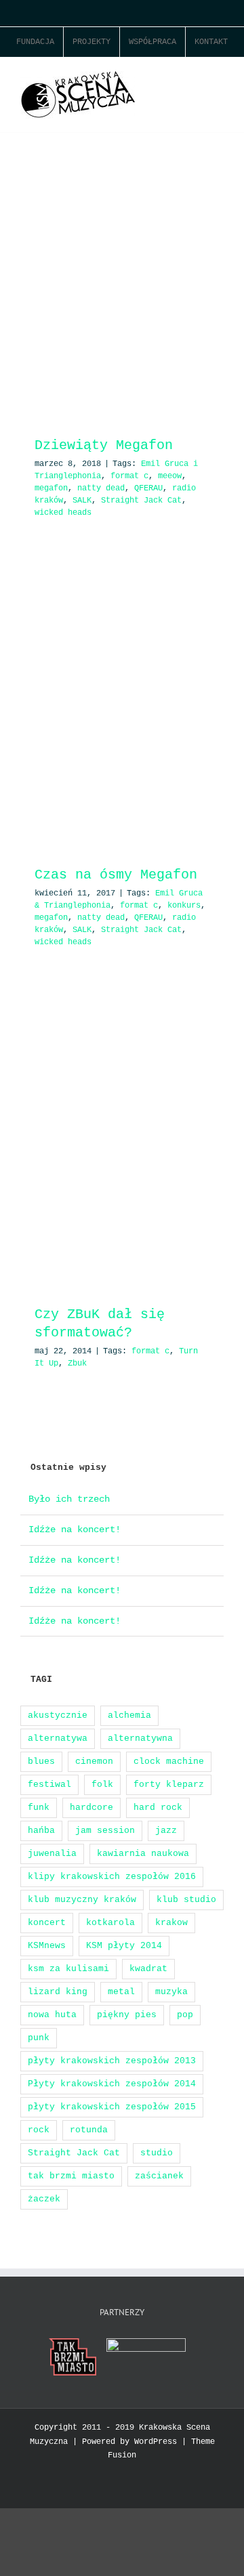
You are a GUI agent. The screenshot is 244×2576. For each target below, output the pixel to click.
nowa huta (52, 2015)
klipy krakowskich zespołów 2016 (112, 1877)
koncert (47, 1923)
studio (157, 2153)
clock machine (169, 1761)
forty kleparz (169, 1785)
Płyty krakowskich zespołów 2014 (112, 2084)
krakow (171, 1923)
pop (185, 2015)
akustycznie (58, 1715)
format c (129, 476)
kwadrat (148, 1969)
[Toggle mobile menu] (218, 78)
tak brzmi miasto (71, 2176)
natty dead (101, 488)
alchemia (129, 1715)
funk (39, 1808)
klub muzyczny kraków (82, 1900)
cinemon (94, 1761)
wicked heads (63, 513)
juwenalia (52, 1854)
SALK (82, 501)
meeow (170, 476)
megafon (51, 488)
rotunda (89, 2130)
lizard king (58, 1992)
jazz (166, 1831)
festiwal (49, 1785)
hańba (41, 1831)
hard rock (158, 1808)
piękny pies (127, 2015)
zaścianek (159, 2176)
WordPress (156, 2442)
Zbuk (77, 1364)
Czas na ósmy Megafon (116, 875)
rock (39, 2130)
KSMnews (47, 1946)
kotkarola (110, 1923)
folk (102, 1785)
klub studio (186, 1900)
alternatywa (58, 1738)
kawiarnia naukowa (143, 1854)
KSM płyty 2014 (124, 1946)
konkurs (184, 906)
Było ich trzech (69, 1499)
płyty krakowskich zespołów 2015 (112, 2107)
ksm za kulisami (68, 1969)
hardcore (91, 1808)
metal (121, 1992)
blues (41, 1761)
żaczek (44, 2199)
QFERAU (148, 488)
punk (39, 2038)
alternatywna (140, 1738)
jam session (105, 1831)
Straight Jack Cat (141, 501)
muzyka (171, 1992)
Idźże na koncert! (75, 1529)
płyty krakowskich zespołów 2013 (112, 2061)
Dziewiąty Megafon (104, 445)
